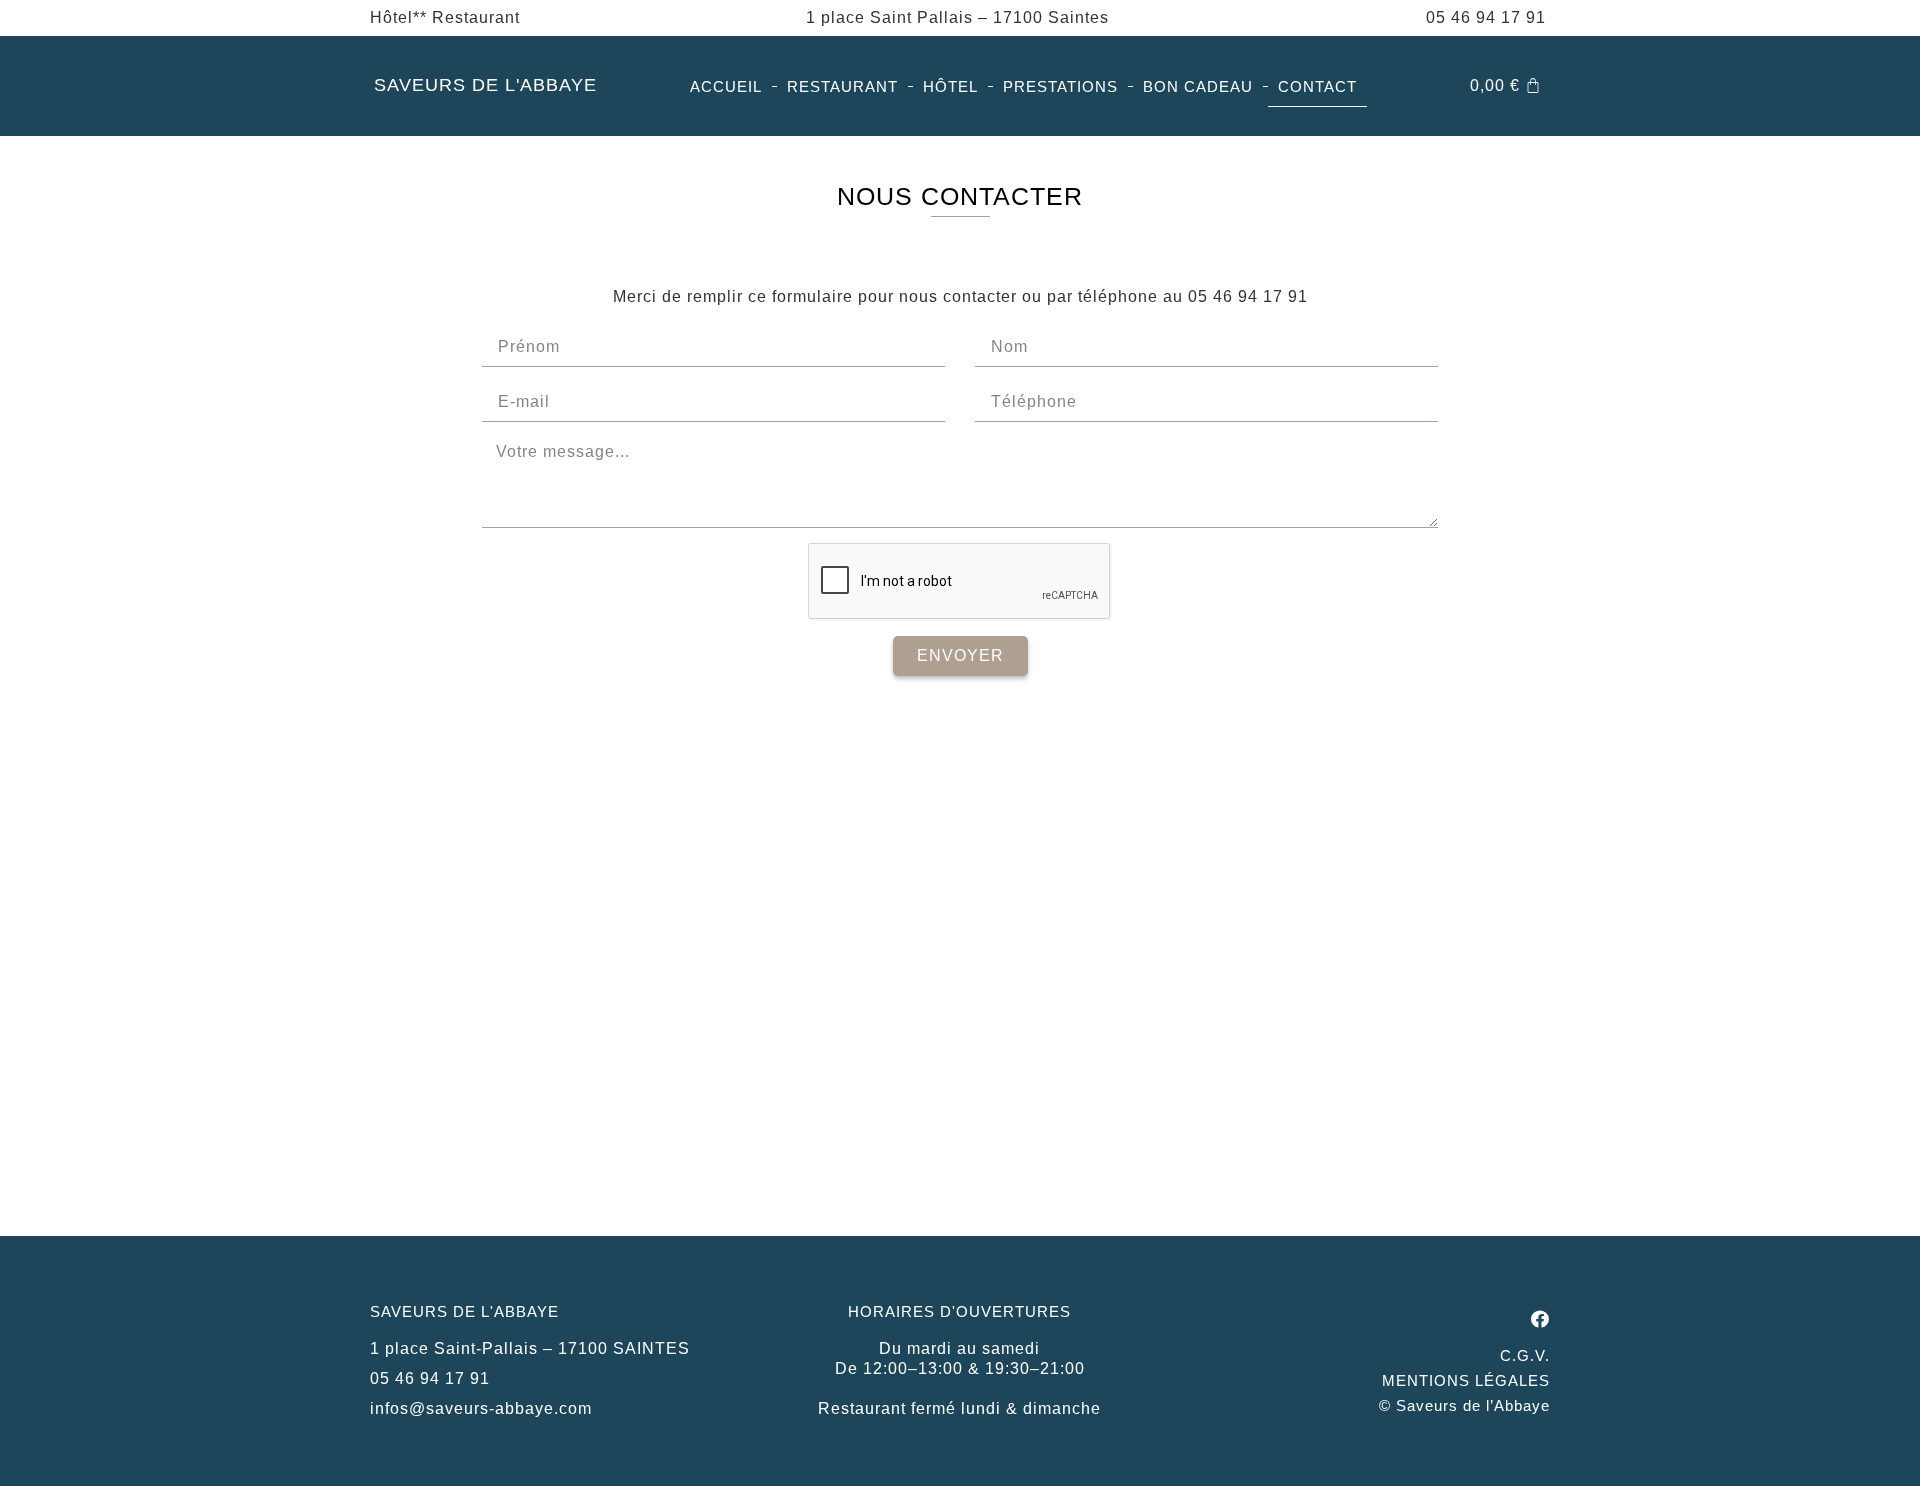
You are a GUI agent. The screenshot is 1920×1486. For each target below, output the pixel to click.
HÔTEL (950, 86)
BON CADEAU (1198, 86)
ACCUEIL (726, 86)
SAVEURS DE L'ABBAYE (485, 85)
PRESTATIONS (1060, 86)
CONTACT (1317, 86)
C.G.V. (1525, 1355)
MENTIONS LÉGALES (1466, 1380)
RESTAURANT (842, 86)
